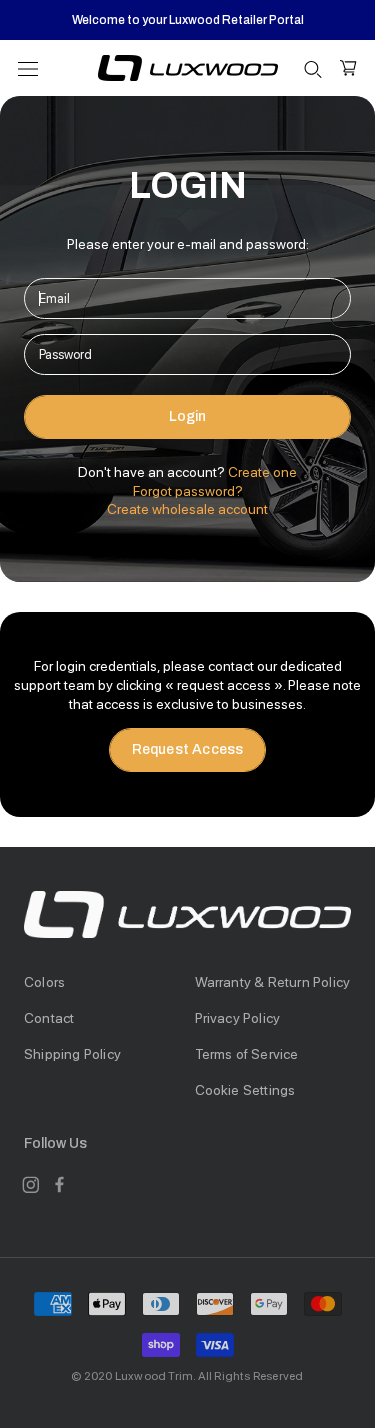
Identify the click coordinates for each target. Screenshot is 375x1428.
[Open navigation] (28, 67)
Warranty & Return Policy (273, 982)
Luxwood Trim (154, 1376)
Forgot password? (188, 491)
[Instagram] (30, 1184)
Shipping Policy (72, 1054)
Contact (49, 1018)
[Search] (313, 68)
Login (188, 416)
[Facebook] (59, 1184)
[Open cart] (348, 68)
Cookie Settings (245, 1090)
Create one (262, 472)
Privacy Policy (238, 1018)
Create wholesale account (187, 509)
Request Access (188, 749)
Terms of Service (247, 1054)
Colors (44, 982)
